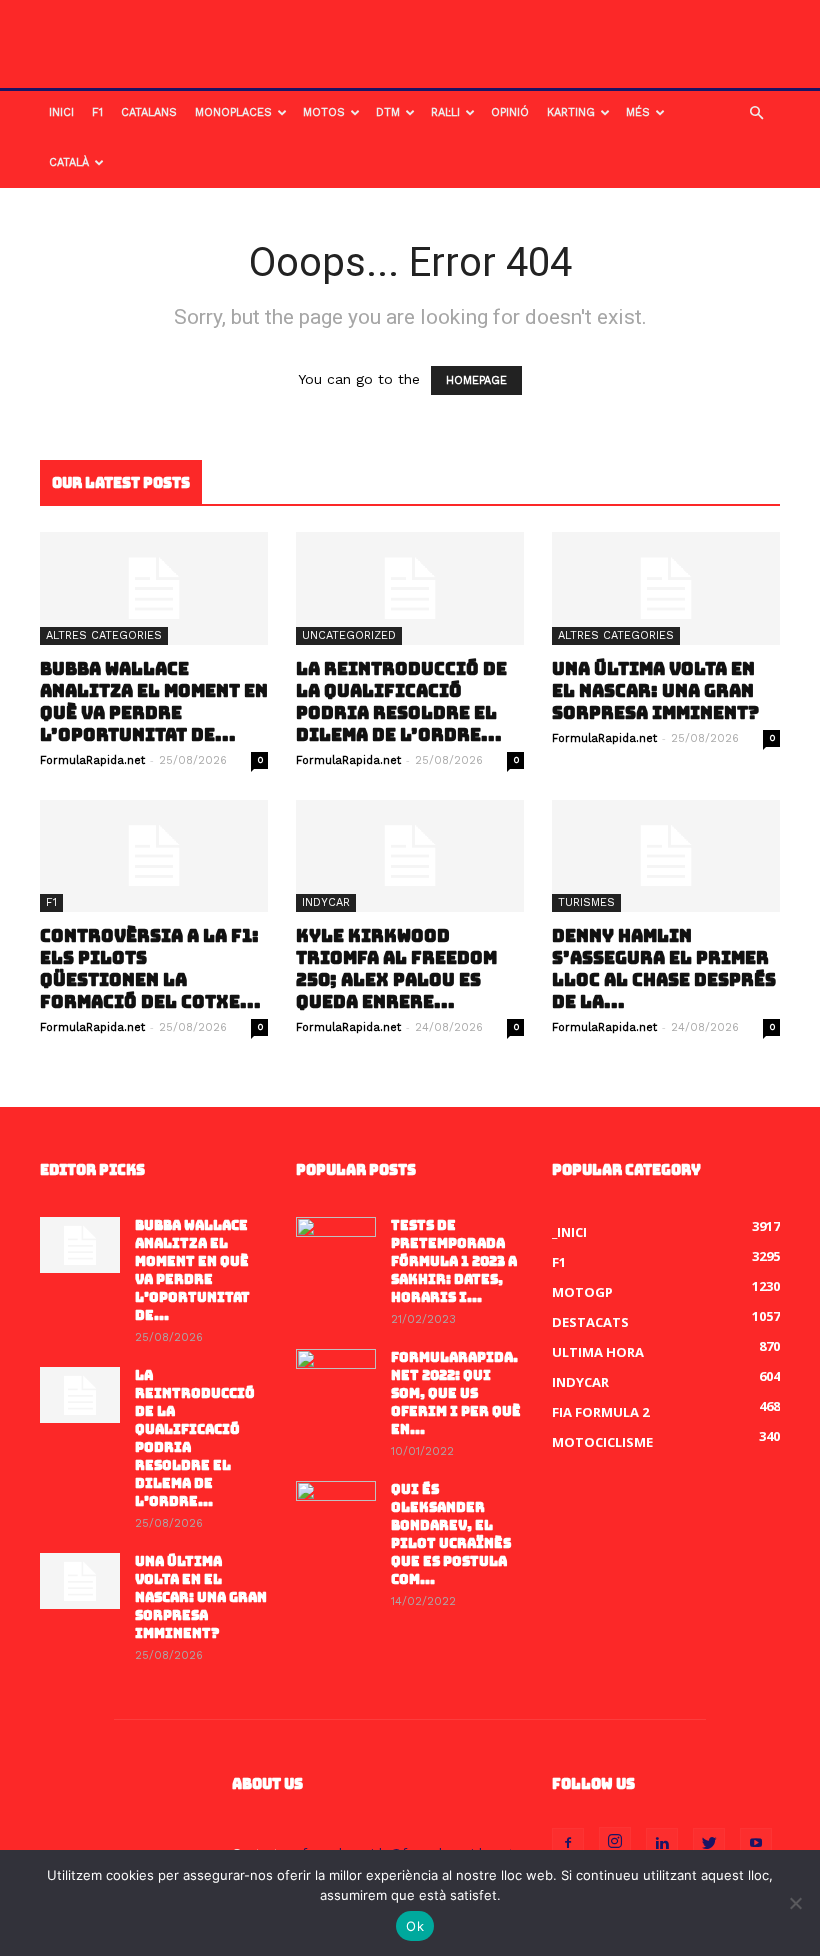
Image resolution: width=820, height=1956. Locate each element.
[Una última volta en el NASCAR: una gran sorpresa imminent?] (666, 588)
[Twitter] (709, 1844)
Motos (324, 112)
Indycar (326, 902)
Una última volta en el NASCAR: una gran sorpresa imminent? (655, 691)
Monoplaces (233, 112)
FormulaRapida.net (92, 760)
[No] (795, 1903)
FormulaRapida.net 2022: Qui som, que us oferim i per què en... (456, 1393)
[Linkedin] (662, 1844)
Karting (571, 112)
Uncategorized (349, 635)
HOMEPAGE (476, 380)
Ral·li (445, 112)
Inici (61, 112)
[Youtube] (756, 1844)
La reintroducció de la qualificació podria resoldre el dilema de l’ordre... (401, 702)
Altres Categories (104, 635)
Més (638, 112)
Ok (415, 1926)
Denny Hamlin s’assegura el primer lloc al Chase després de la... (664, 969)
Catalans (149, 112)
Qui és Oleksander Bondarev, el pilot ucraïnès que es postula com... (451, 1534)
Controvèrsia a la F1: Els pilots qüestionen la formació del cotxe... (150, 969)
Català (69, 162)
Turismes (586, 902)
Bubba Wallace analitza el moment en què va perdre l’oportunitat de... (154, 702)
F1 (97, 112)
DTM (388, 112)
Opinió (510, 112)
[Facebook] (568, 1844)
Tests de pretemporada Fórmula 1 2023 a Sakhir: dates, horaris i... (454, 1261)
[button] (756, 113)
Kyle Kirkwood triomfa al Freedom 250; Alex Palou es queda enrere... (396, 969)
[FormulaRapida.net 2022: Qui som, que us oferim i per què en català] (336, 1377)
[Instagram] (615, 1843)
